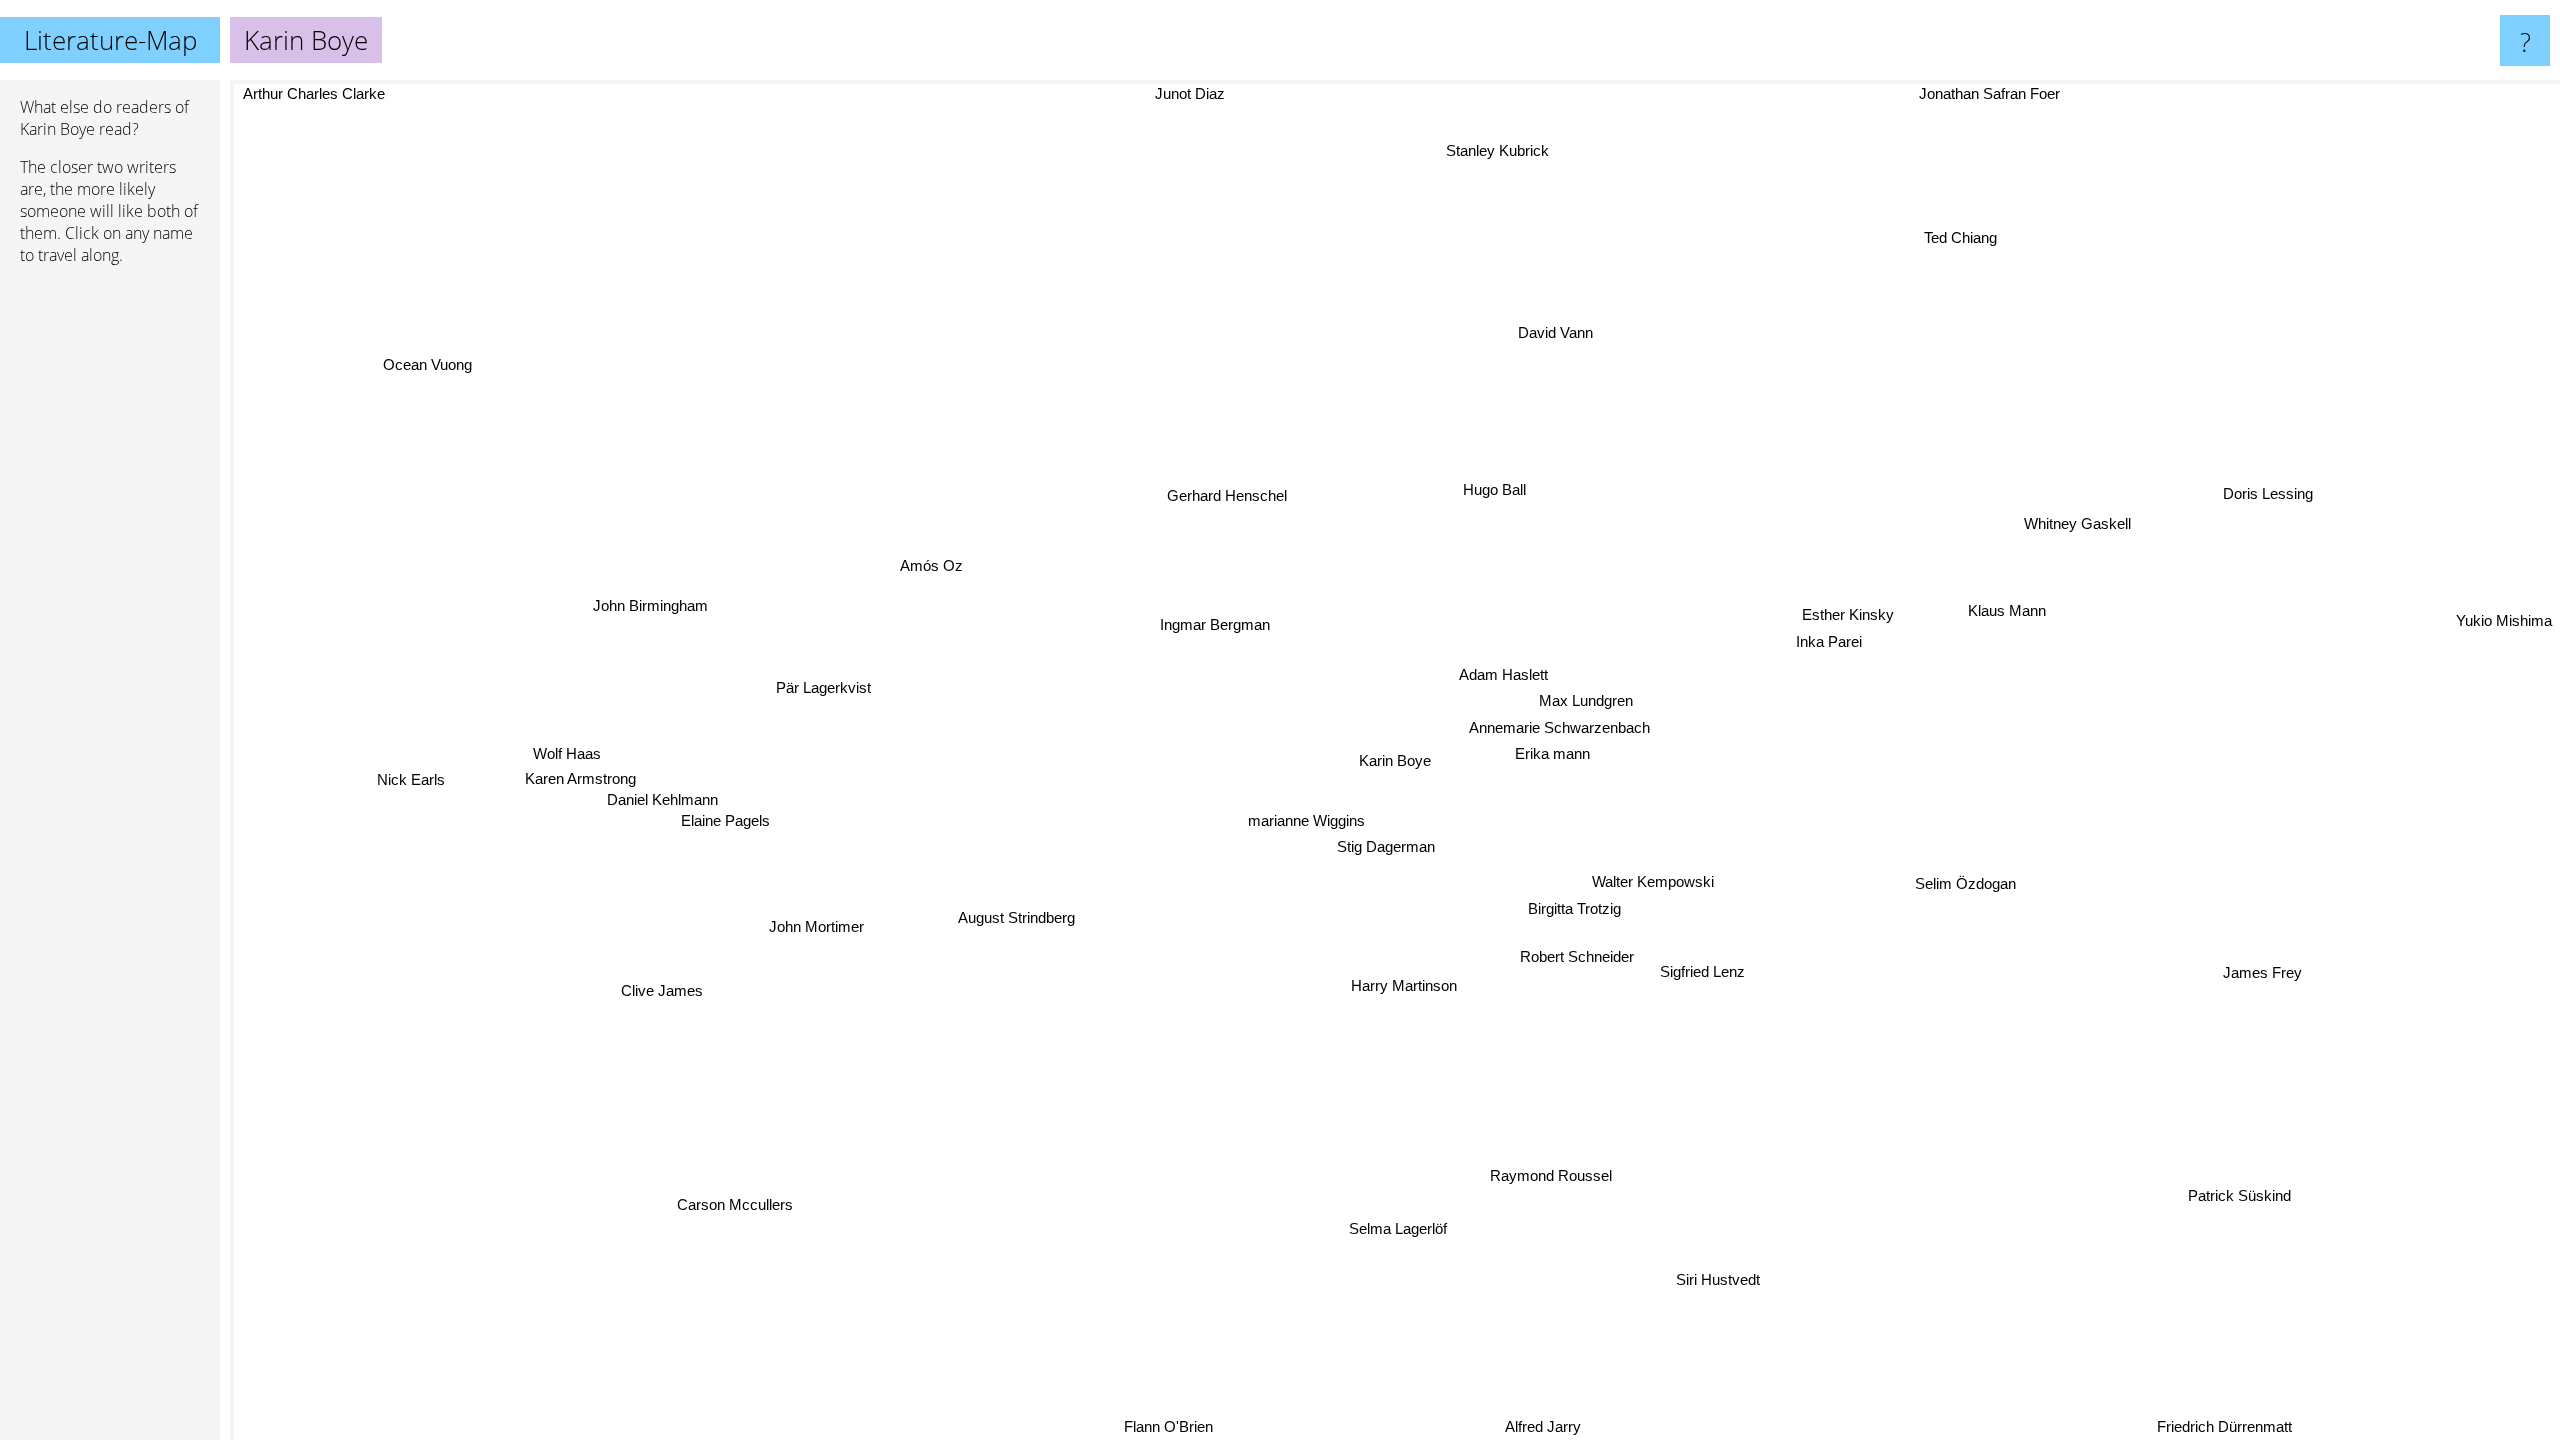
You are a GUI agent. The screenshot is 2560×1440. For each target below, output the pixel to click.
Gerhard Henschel (1258, 485)
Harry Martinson (1415, 984)
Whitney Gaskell (2070, 514)
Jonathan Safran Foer (2002, 93)
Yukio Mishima (2504, 628)
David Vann (1547, 330)
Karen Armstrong (572, 789)
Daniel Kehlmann (665, 810)
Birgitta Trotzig (1577, 904)
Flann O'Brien (1176, 1426)
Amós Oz (934, 558)
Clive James (669, 995)
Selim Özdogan (1965, 880)
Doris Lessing (2250, 474)
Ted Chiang (2016, 255)
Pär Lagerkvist (826, 682)
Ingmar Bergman (1208, 625)
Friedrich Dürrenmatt (2225, 1426)
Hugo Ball (1507, 488)
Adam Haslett (1493, 672)
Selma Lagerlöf (1386, 1227)
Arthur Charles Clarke (312, 93)
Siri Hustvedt (1724, 1277)
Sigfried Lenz (1705, 969)
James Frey (2262, 968)
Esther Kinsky (1848, 615)
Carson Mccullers (714, 1196)
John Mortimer (818, 929)
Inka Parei (1829, 641)
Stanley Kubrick (1467, 148)
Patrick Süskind (2242, 1193)
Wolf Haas (565, 764)
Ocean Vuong (383, 392)
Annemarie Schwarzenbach (1557, 725)
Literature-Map (110, 40)
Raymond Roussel (1567, 1172)
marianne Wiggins (1305, 818)
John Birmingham (650, 610)
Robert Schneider (1579, 954)
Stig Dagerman (1374, 845)
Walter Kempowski (1657, 878)
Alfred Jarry (1557, 1426)
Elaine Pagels (721, 831)
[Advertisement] (110, 587)
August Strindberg (1008, 912)
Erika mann (1550, 752)
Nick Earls (410, 784)
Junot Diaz (1229, 93)
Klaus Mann (2001, 604)
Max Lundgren (1582, 699)
